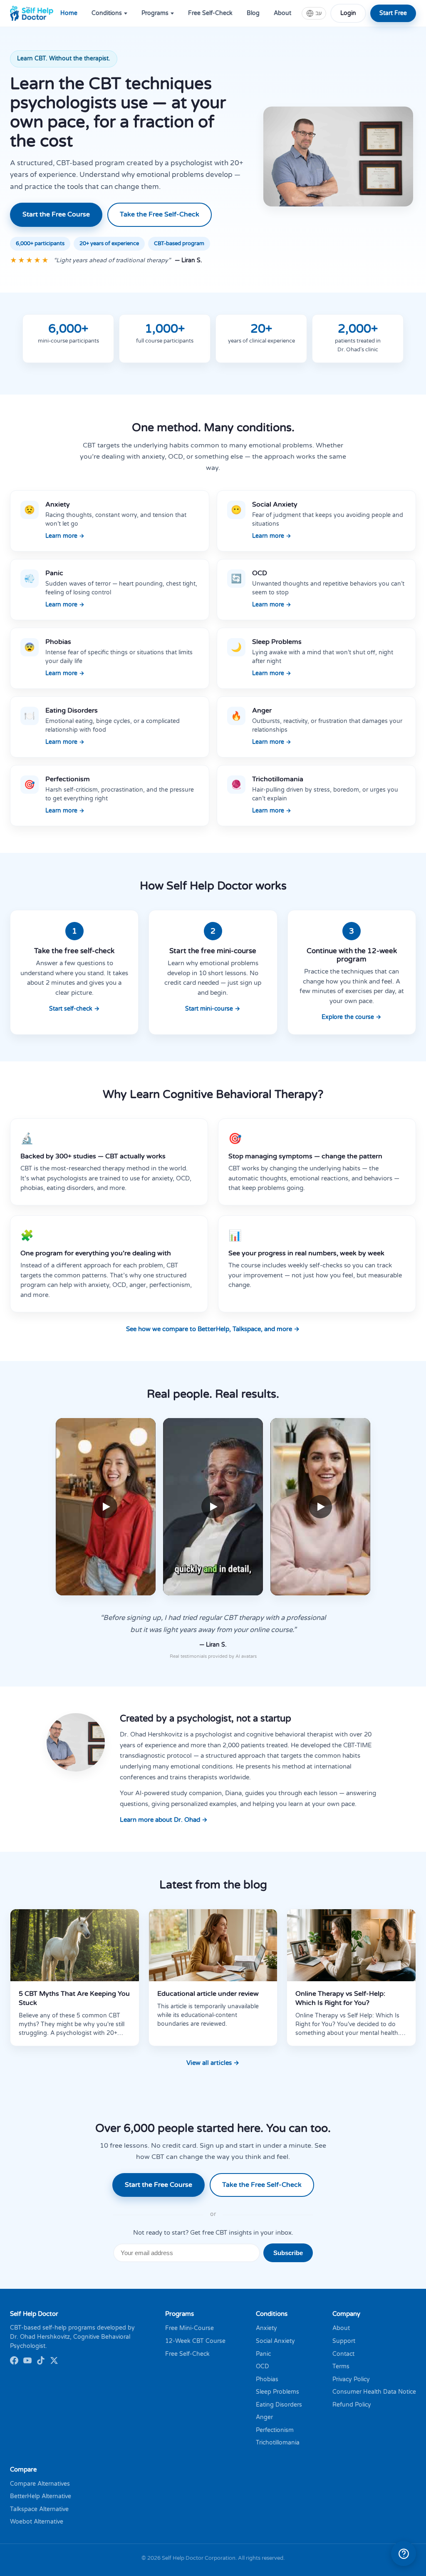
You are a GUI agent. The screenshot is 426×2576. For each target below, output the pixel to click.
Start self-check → (74, 1009)
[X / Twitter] (54, 2362)
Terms (341, 2366)
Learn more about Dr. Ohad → (164, 1820)
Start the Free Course (56, 214)
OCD (263, 2366)
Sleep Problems (277, 2392)
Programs (155, 13)
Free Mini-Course (189, 2328)
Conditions (107, 13)
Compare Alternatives (40, 2484)
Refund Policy (352, 2405)
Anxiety (266, 2328)
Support (344, 2341)
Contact (343, 2354)
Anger (264, 2417)
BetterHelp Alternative (41, 2496)
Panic (263, 2354)
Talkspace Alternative (39, 2509)
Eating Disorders (279, 2405)
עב (318, 13)
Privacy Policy (351, 2379)
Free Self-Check (210, 13)
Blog (253, 13)
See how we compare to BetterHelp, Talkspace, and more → (213, 1329)
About (282, 13)
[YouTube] (27, 2362)
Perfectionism (275, 2430)
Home (69, 13)
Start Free (393, 13)
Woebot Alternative (37, 2522)
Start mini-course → (213, 1009)
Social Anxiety (275, 2341)
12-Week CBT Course (195, 2341)
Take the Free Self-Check (160, 214)
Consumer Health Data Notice (374, 2392)
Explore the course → (352, 1017)
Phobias (267, 2379)
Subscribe (288, 2253)
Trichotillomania (278, 2443)
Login (348, 13)
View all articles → (213, 2063)
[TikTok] (41, 2362)
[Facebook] (14, 2362)
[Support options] (404, 2554)
